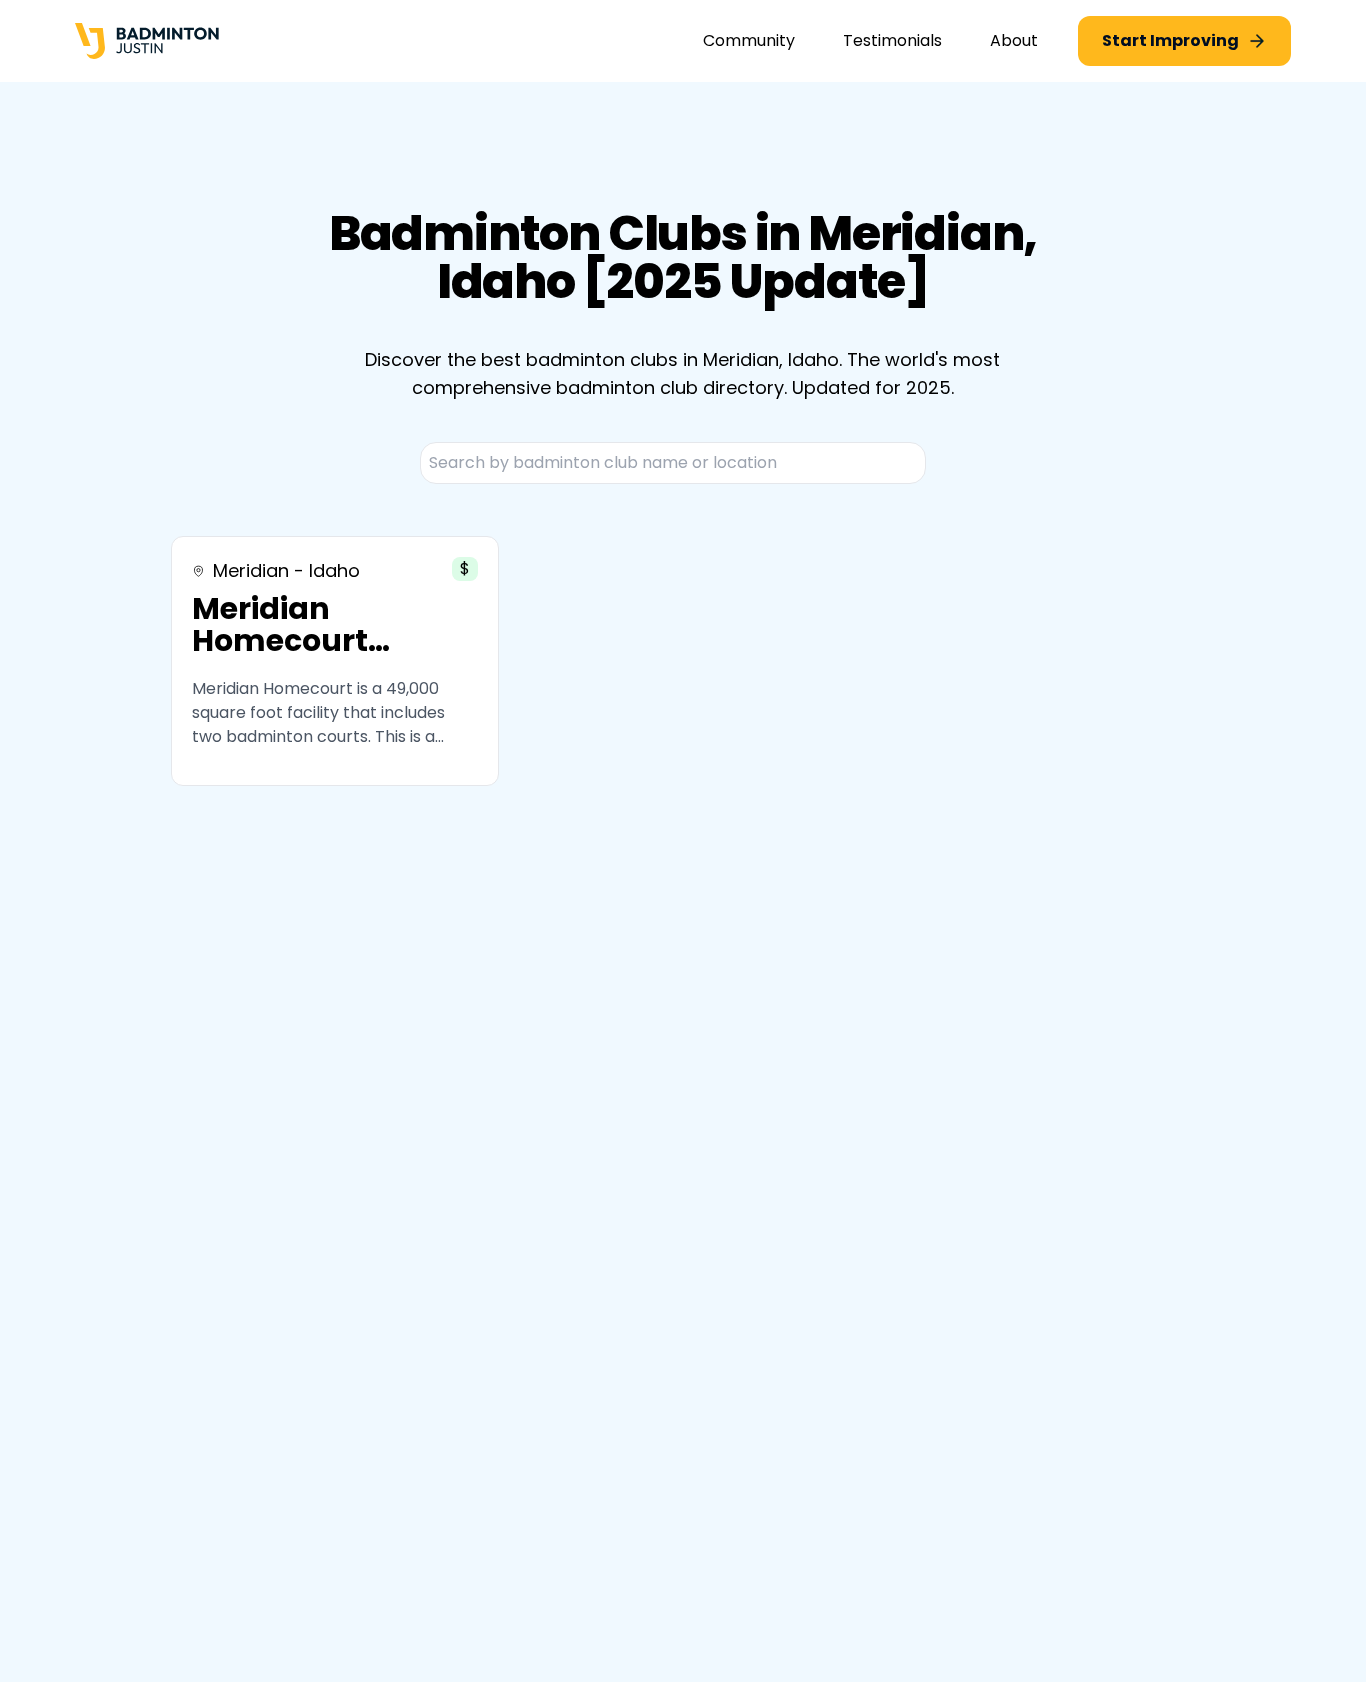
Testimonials (892, 40)
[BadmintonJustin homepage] (147, 41)
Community (749, 40)
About (1014, 40)
